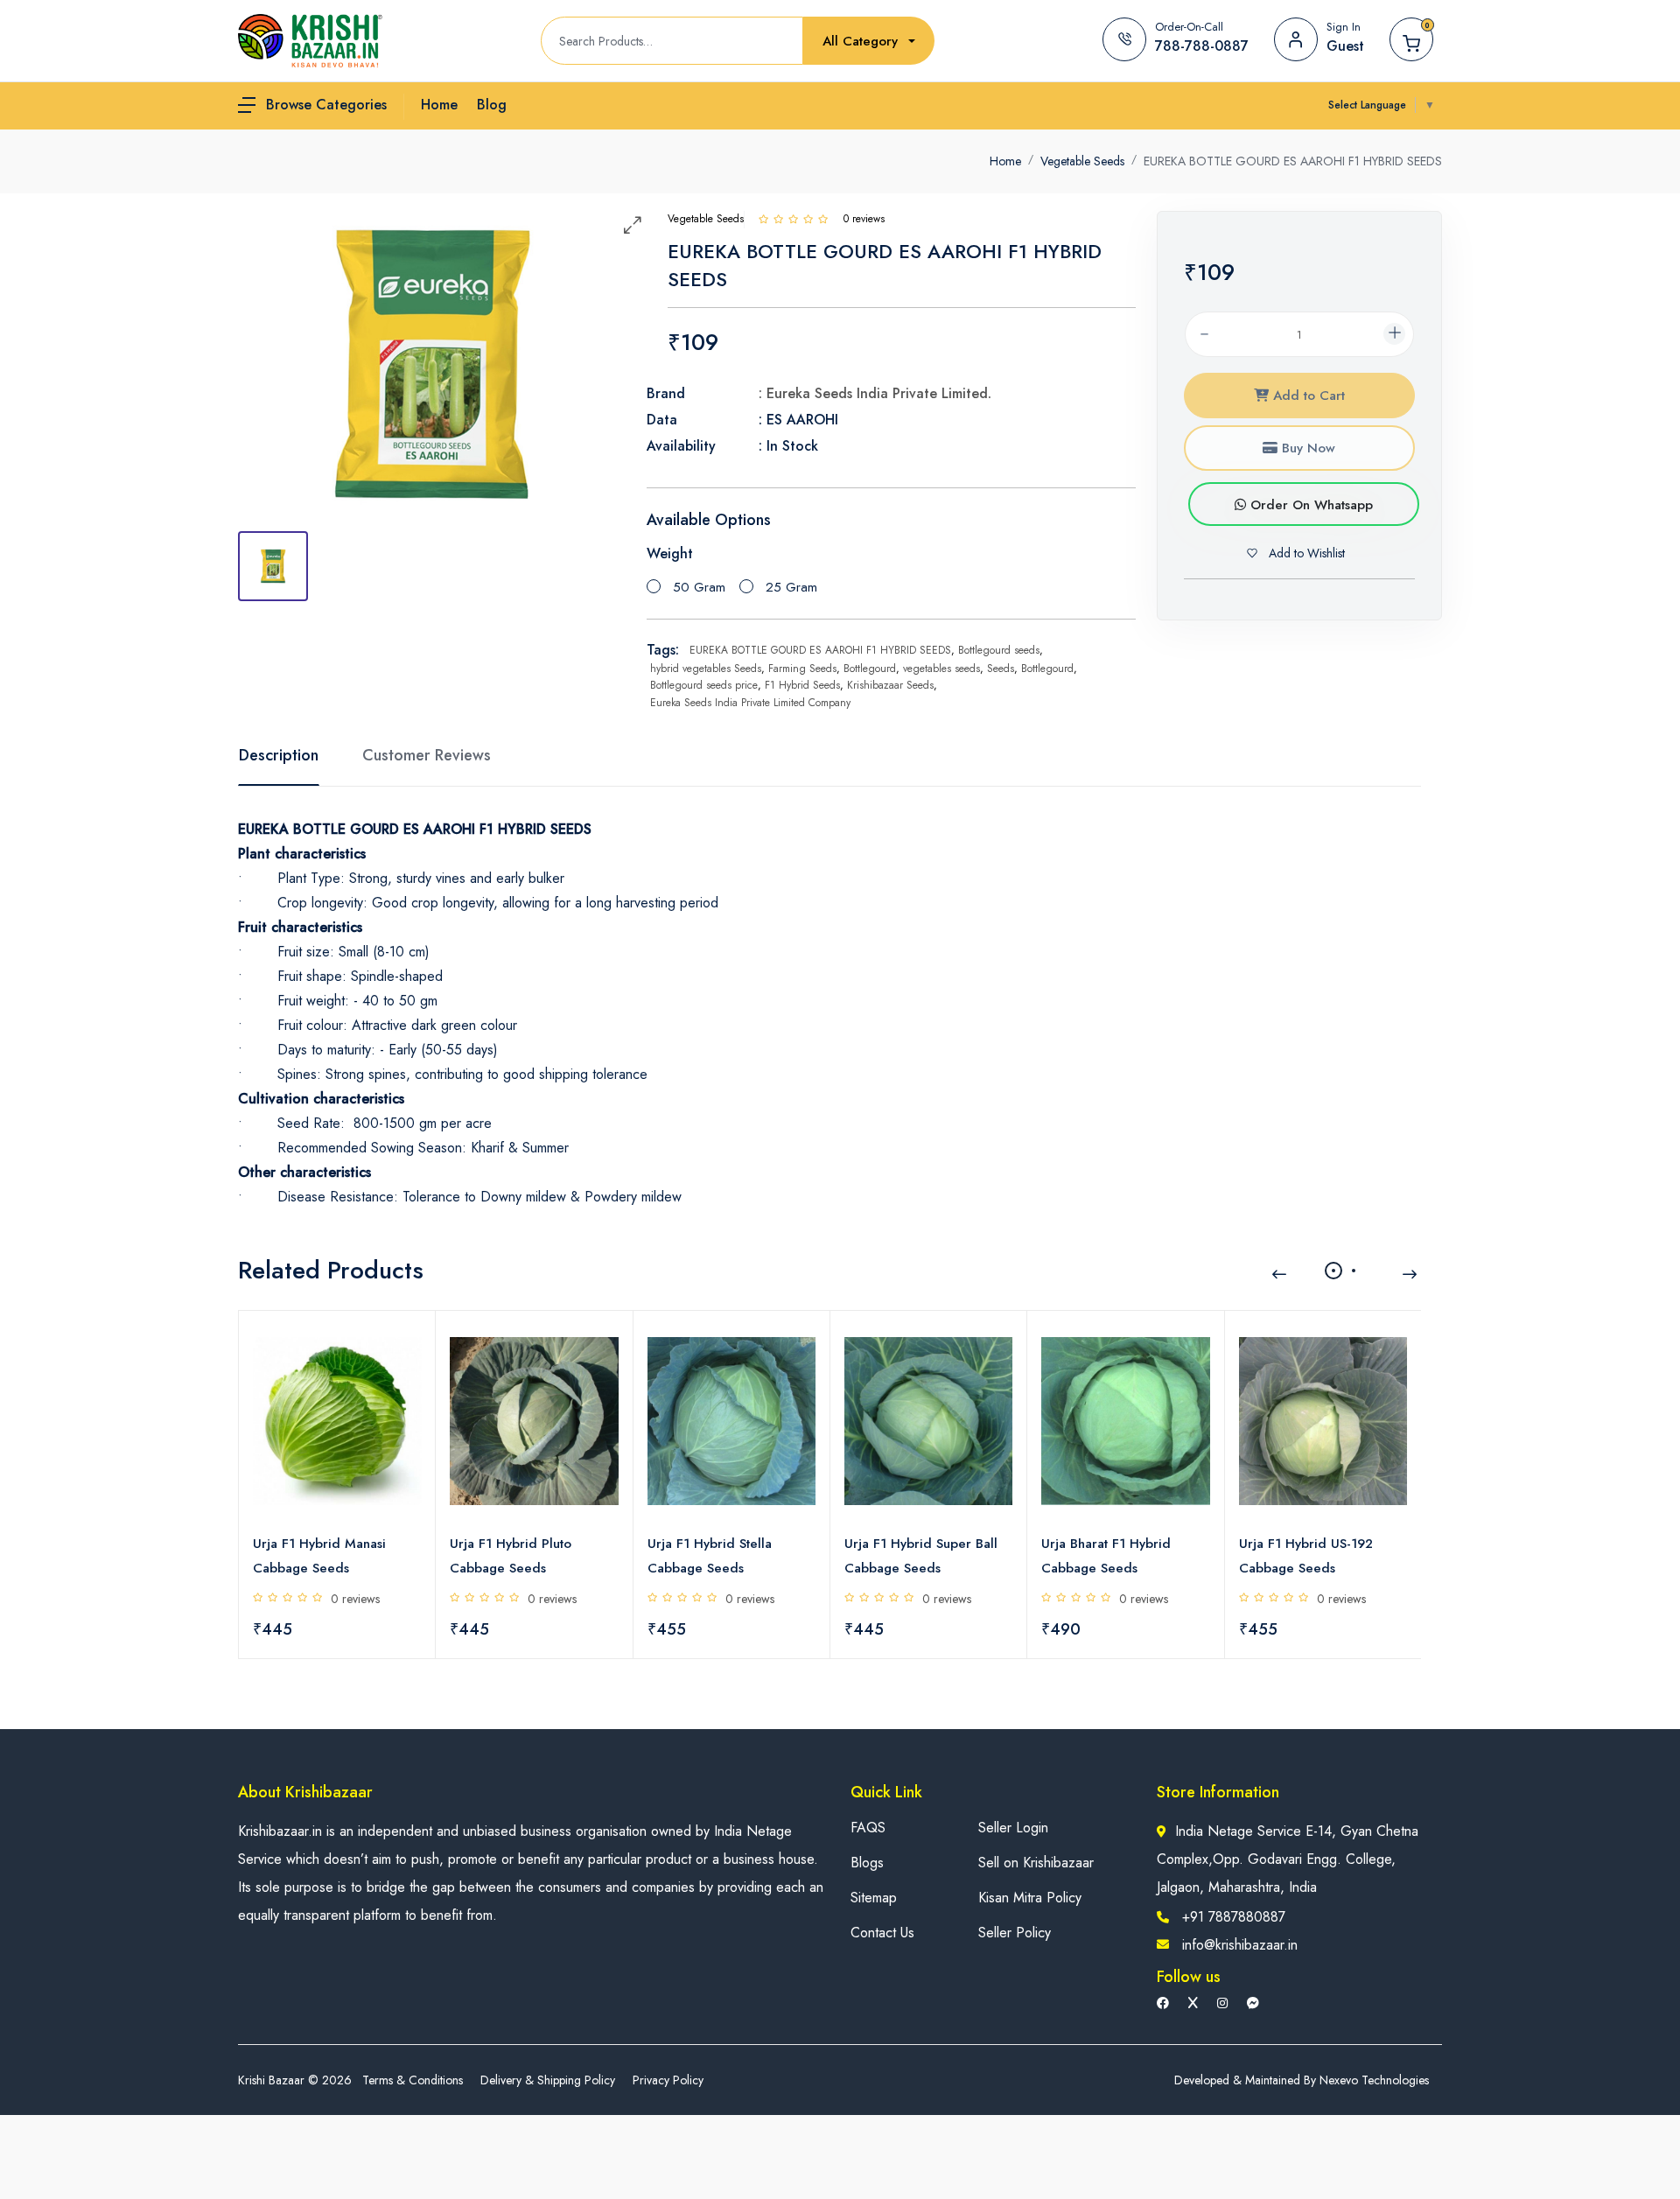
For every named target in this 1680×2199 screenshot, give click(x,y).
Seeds (1001, 669)
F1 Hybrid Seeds (802, 685)
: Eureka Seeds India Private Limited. (875, 393)
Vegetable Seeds (1082, 161)
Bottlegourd (870, 669)
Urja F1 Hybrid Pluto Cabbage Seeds (511, 1556)
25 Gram (791, 587)
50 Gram (699, 587)
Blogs (867, 1863)
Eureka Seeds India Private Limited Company (750, 703)
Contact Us (882, 1933)
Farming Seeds (802, 669)
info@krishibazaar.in (1240, 1945)
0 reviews (355, 1599)
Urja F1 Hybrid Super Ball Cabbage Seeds (921, 1556)
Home (1005, 161)
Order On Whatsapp (1309, 505)
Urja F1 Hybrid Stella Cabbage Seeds (710, 1556)
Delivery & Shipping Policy (548, 2080)
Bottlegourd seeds (999, 650)
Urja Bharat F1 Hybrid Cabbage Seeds (1106, 1556)
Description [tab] (279, 755)
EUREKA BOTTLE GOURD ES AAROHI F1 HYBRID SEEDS (820, 650)
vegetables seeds (941, 669)
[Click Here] (763, 219)
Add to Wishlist (1305, 553)
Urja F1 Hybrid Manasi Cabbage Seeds (319, 1556)
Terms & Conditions (413, 2080)
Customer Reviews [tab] (427, 755)
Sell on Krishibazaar (1036, 1863)
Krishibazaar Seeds (890, 685)
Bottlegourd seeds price (704, 685)
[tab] (273, 566)
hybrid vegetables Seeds (706, 669)
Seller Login (1013, 1828)
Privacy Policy (668, 2080)
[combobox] (869, 42)
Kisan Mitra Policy (1030, 1898)
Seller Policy (1015, 1933)
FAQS (868, 1828)
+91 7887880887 (1234, 1917)
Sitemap (874, 1898)
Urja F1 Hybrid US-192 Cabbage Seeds (1306, 1556)
